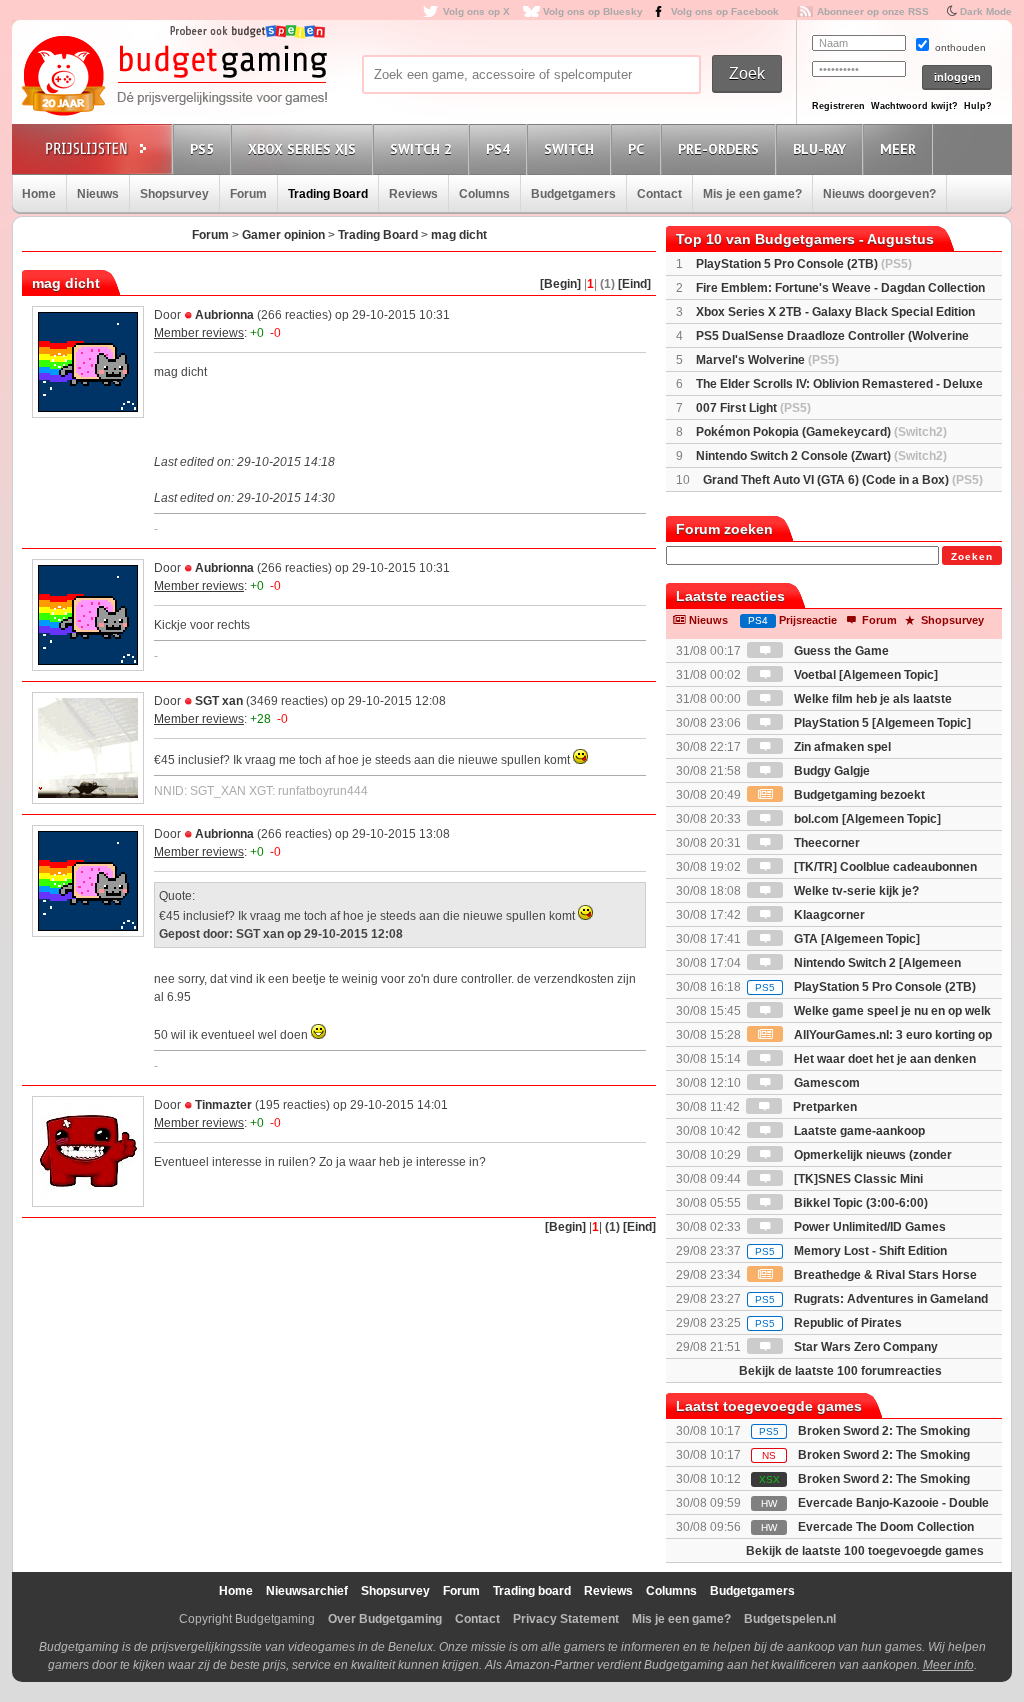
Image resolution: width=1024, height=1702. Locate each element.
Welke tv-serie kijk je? (855, 891)
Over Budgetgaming (385, 1619)
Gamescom (825, 1083)
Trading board (532, 1591)
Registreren (838, 106)
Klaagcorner (828, 915)
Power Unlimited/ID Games (868, 1227)
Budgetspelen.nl (790, 1619)
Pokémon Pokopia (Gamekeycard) (821, 432)
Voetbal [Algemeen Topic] (864, 675)
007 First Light (753, 408)
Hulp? (978, 106)
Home (39, 194)
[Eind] (634, 284)
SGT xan (219, 701)
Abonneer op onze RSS (873, 11)
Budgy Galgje (830, 771)
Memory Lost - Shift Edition (851, 1251)
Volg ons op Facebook (725, 11)
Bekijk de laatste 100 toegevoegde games (865, 1551)
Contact (659, 194)
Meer (898, 149)
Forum (248, 194)
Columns (484, 194)
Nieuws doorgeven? (879, 194)
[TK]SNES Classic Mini (857, 1179)
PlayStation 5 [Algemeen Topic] (881, 723)
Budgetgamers (573, 194)
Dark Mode (986, 11)
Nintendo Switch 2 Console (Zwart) (821, 456)
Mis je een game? (752, 194)
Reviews (413, 194)
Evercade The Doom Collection (886, 1527)
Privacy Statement (566, 1619)
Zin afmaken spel (841, 747)
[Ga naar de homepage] (174, 77)
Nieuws (98, 194)
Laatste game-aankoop (858, 1131)
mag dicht (459, 235)
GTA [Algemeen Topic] (855, 939)
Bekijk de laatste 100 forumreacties (840, 1371)
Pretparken (823, 1107)
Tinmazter (223, 1105)
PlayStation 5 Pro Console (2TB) (804, 264)
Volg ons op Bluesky (593, 11)
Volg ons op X (476, 11)
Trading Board (328, 194)
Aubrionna (224, 315)
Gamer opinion (283, 235)
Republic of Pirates (828, 1323)
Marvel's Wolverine (767, 360)
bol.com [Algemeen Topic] (866, 819)
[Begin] (560, 284)
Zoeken (972, 556)
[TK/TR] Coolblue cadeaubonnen (884, 867)
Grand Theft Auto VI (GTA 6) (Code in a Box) (843, 480)
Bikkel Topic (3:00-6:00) (859, 1203)
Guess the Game (840, 651)
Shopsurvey (174, 194)
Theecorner (825, 843)
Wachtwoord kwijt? (914, 106)
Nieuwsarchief (307, 1591)
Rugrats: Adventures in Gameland (871, 1299)
